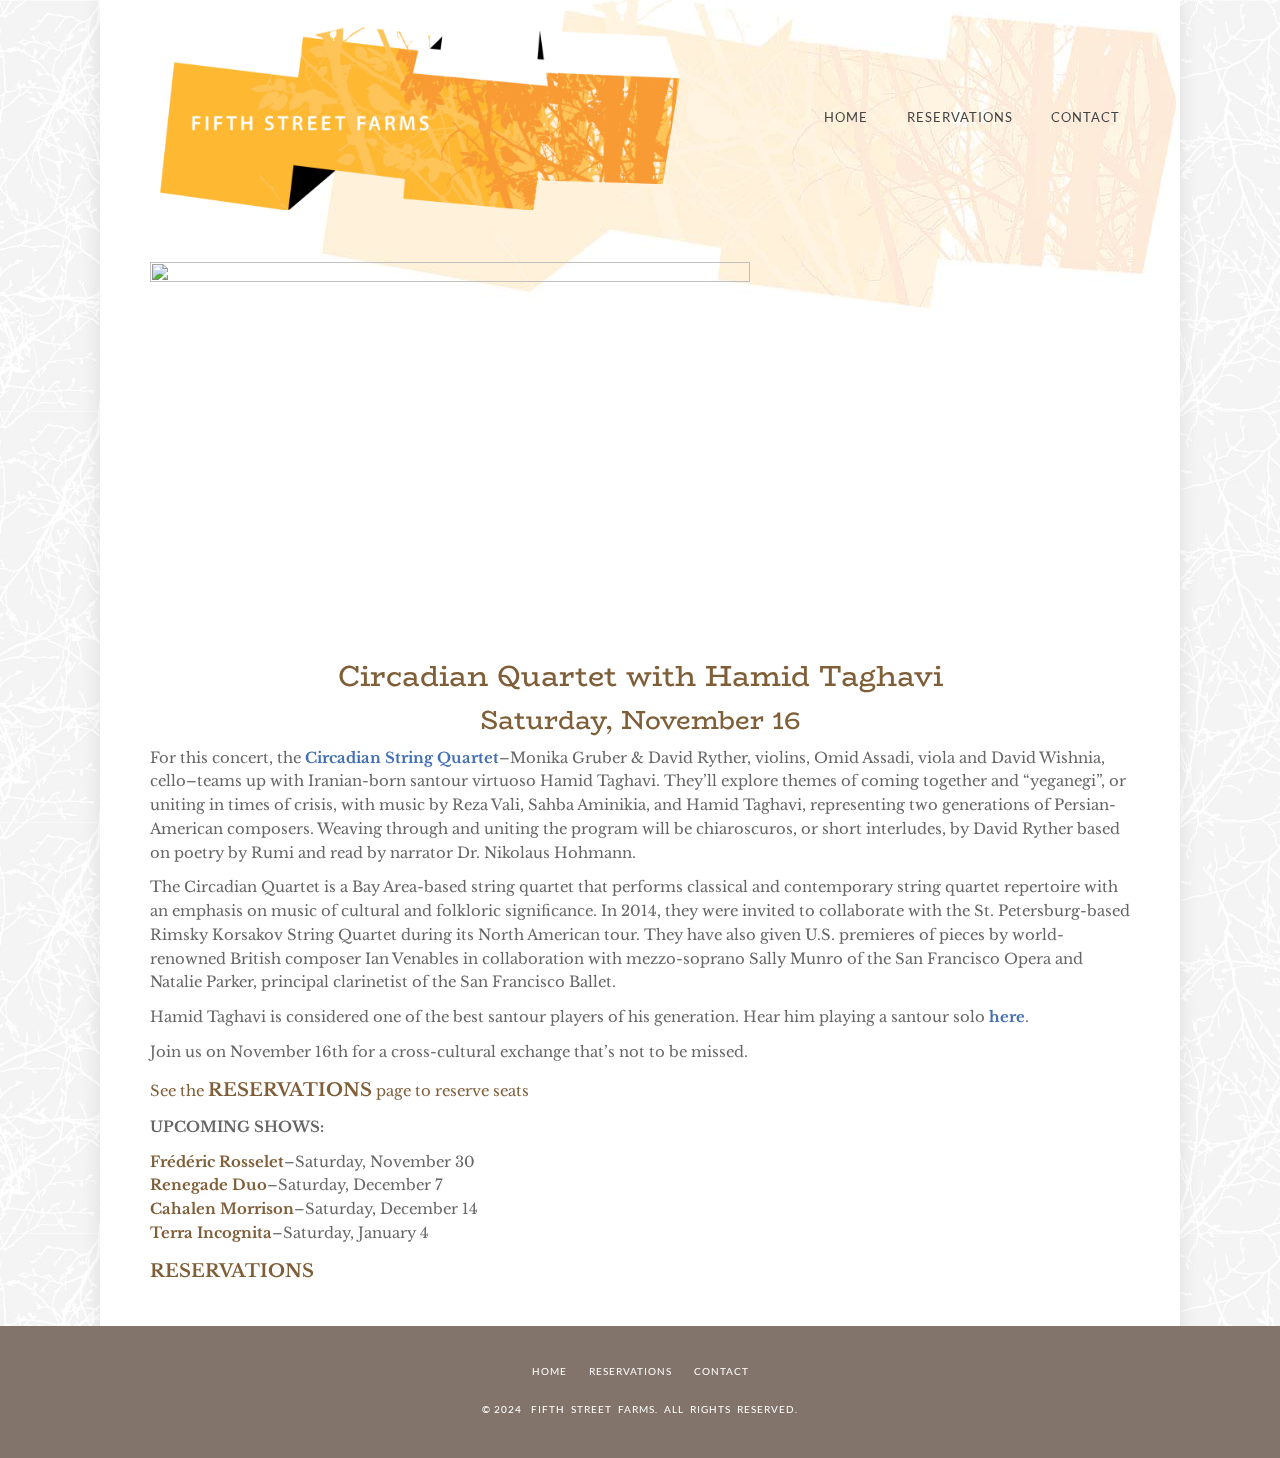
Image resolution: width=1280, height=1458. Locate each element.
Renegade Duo (208, 1185)
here (1007, 1017)
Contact (1085, 117)
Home (846, 117)
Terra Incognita (211, 1233)
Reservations (960, 117)
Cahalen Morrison (222, 1209)
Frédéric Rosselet (217, 1162)
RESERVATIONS (290, 1090)
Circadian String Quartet (402, 758)
